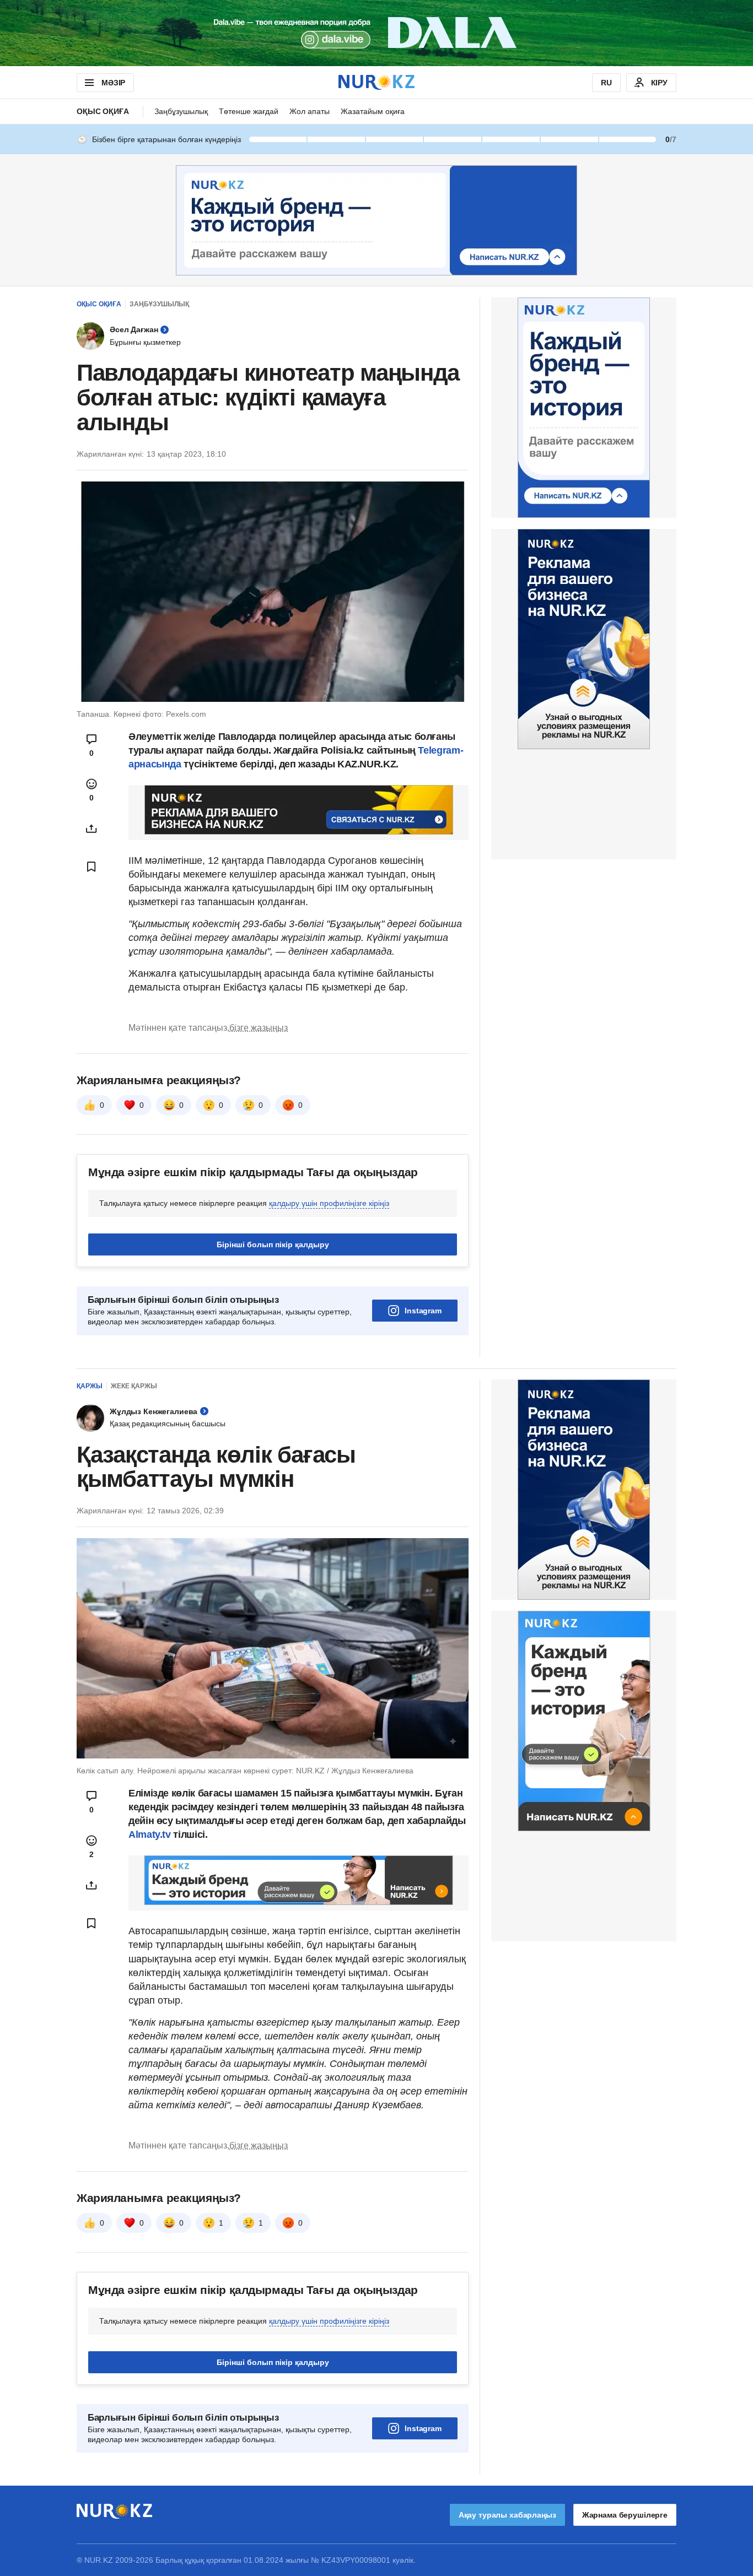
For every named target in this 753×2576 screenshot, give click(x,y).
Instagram (423, 1311)
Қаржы (90, 1386)
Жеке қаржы (134, 1386)
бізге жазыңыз (259, 1028)
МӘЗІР (113, 83)
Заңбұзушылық (181, 111)
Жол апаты (310, 111)
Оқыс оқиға (103, 111)
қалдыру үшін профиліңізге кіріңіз (329, 1203)
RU (606, 83)
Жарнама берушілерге (625, 2515)
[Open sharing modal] (92, 829)
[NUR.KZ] (376, 82)
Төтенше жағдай (249, 111)
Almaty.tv (151, 1834)
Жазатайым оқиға (373, 111)
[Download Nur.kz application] (376, 33)
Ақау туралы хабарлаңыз (507, 2515)
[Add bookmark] (92, 867)
